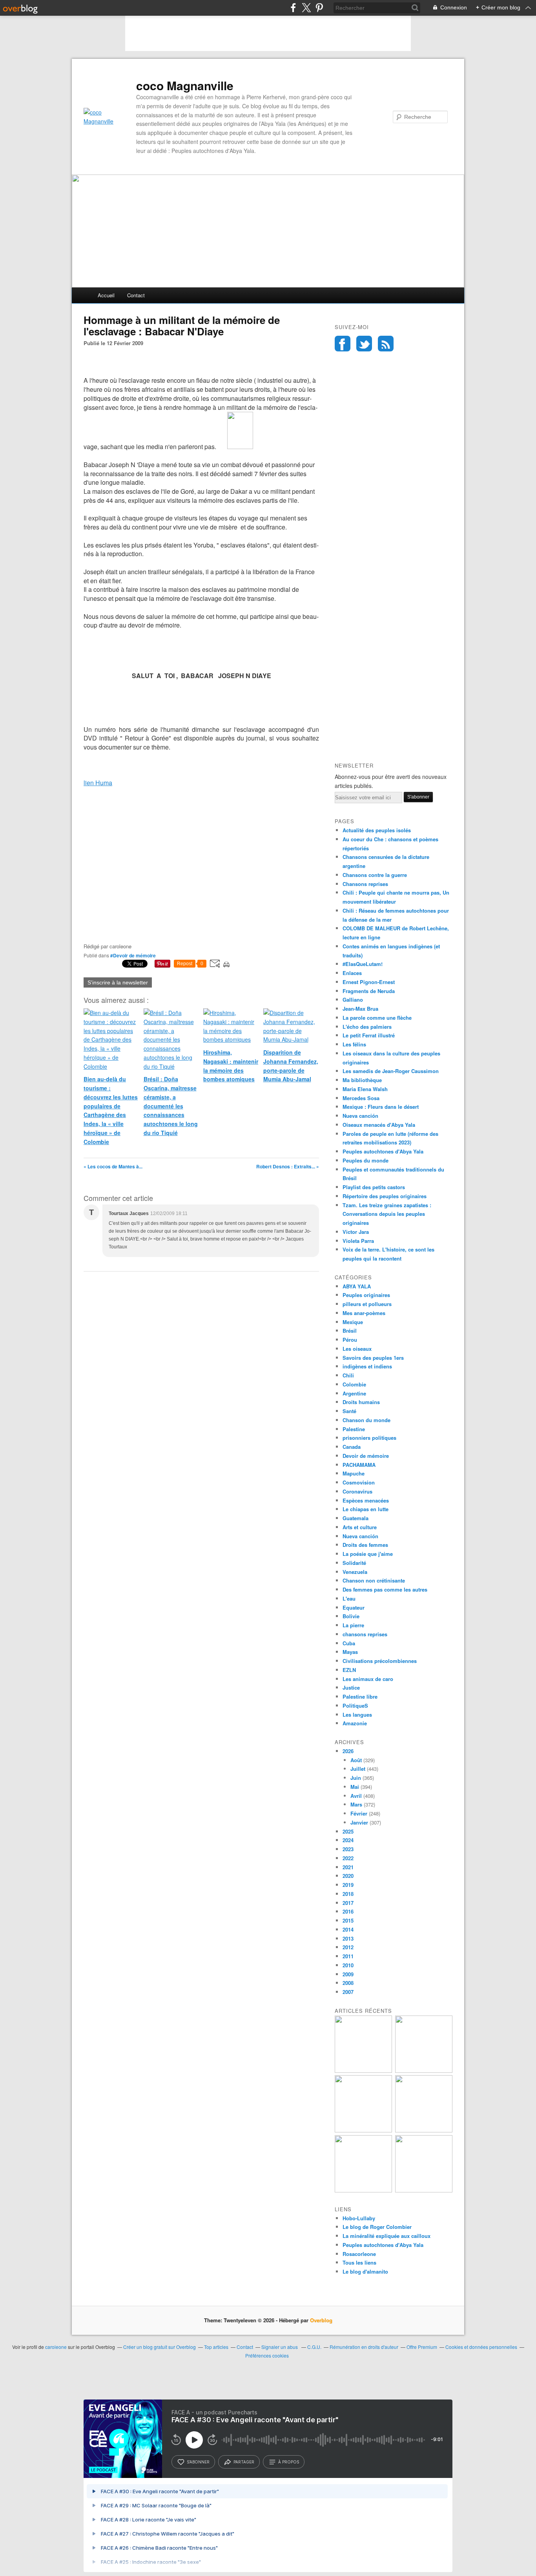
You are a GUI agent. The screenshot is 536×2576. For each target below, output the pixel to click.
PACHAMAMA (359, 1465)
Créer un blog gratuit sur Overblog (160, 2347)
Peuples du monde (366, 1160)
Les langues (357, 1715)
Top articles (216, 2347)
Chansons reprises (365, 884)
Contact (136, 295)
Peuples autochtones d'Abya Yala (383, 1151)
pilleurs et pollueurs (367, 1304)
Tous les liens (359, 2262)
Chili (348, 1375)
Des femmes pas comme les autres (385, 1589)
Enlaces (352, 973)
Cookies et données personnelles (481, 2347)
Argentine (354, 1393)
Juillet (358, 1769)
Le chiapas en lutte (366, 1509)
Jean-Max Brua (360, 1009)
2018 (348, 1894)
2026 (348, 1751)
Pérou (350, 1340)
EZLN (349, 1670)
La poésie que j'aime (368, 1554)
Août (356, 1760)
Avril (356, 1796)
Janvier (359, 1822)
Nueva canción (360, 1116)
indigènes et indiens (367, 1366)
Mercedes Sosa (361, 1098)
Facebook (343, 344)
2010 (348, 1965)
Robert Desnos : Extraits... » (288, 1166)
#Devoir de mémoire (133, 955)
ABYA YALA (357, 1286)
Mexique (353, 1322)
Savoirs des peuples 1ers (373, 1358)
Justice (351, 1687)
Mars (356, 1804)
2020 (348, 1876)
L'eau (349, 1598)
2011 (348, 1956)
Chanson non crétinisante (374, 1580)
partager (244, 2462)
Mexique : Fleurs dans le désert (381, 1107)
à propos (289, 2462)
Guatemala (356, 1518)
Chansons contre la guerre (375, 875)
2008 (348, 1983)
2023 (348, 1849)
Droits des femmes (365, 1545)
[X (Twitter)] (306, 8)
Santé (349, 1411)
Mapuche (354, 1473)
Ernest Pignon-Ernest (369, 982)
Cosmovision (359, 1482)
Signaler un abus (280, 2347)
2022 (348, 1858)
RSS (386, 344)
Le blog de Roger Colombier (377, 2227)
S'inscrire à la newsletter (118, 982)
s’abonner (198, 2462)
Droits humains (361, 1402)
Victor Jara (356, 1232)
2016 (348, 1911)
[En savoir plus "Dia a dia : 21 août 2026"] (363, 2071)
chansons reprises (365, 1634)
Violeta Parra (358, 1241)
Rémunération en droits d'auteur (364, 2347)
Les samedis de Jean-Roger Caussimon (391, 1071)
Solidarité (354, 1563)
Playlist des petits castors (374, 1187)
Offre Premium (422, 2347)
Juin (356, 1778)
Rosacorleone (359, 2254)
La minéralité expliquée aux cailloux (387, 2236)
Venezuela (355, 1572)
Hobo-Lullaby (359, 2218)
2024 (348, 1840)
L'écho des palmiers (367, 1027)
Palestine (354, 1429)
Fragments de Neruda (369, 991)
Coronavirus (357, 1491)
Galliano (353, 1000)
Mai (355, 1787)
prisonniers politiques (369, 1438)
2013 (348, 1938)
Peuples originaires (366, 1295)
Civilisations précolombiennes (380, 1661)
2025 (348, 1831)
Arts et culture (360, 1527)
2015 (348, 1920)
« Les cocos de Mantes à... (113, 1166)
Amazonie (355, 1723)
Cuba (349, 1643)
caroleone (56, 2347)
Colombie (354, 1384)
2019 (348, 1885)
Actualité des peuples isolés (377, 830)
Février (359, 1813)
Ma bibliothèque (362, 1080)
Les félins (354, 1044)
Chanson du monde (366, 1420)
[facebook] (293, 8)
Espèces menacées (366, 1500)
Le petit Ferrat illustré (369, 1035)
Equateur (354, 1607)
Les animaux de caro (368, 1679)
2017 (348, 1903)
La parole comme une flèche (377, 1018)
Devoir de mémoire (366, 1456)
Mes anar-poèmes (364, 1313)
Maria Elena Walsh (365, 1089)
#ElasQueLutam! (363, 964)
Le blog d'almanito (365, 2271)
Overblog (321, 2320)
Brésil (350, 1331)
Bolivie (351, 1616)
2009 (348, 1974)
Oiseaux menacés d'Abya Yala (379, 1125)
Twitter (364, 344)
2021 (348, 1867)
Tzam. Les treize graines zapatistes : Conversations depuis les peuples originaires (387, 1214)
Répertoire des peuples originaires (385, 1196)
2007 (348, 1992)
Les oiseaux (357, 1349)
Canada (352, 1447)
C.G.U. (314, 2347)
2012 (348, 1947)
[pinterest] (319, 8)
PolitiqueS (355, 1706)
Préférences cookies (267, 2355)
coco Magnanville (185, 86)
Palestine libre (360, 1696)
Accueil (106, 295)
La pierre (353, 1625)
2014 (348, 1929)
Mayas (350, 1652)
